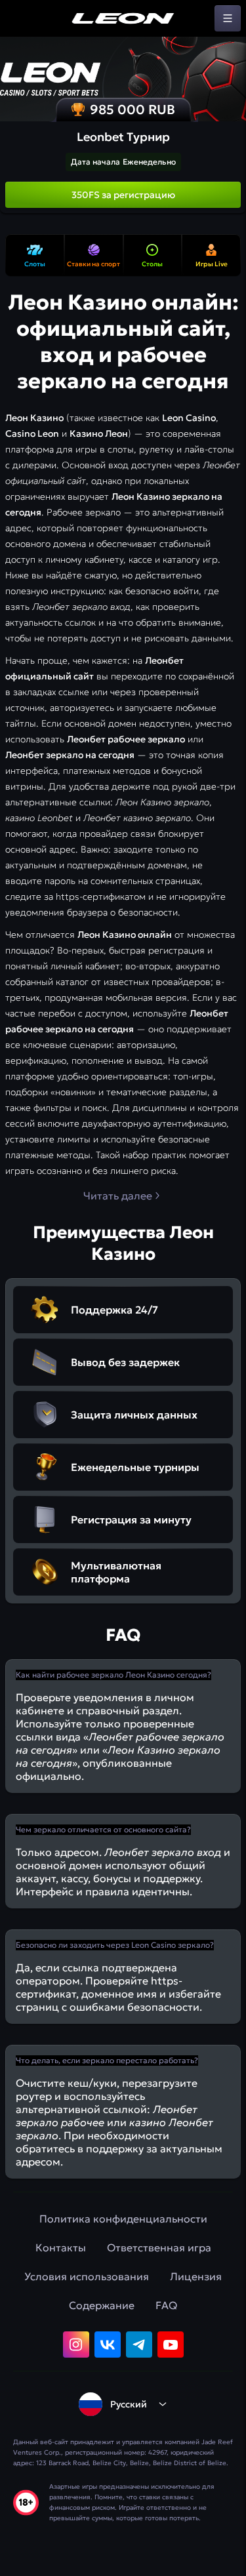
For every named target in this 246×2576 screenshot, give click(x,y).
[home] (123, 18)
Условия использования (87, 2276)
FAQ (166, 2305)
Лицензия (196, 2276)
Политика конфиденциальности (123, 2219)
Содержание (102, 2305)
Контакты (61, 2247)
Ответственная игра (159, 2247)
